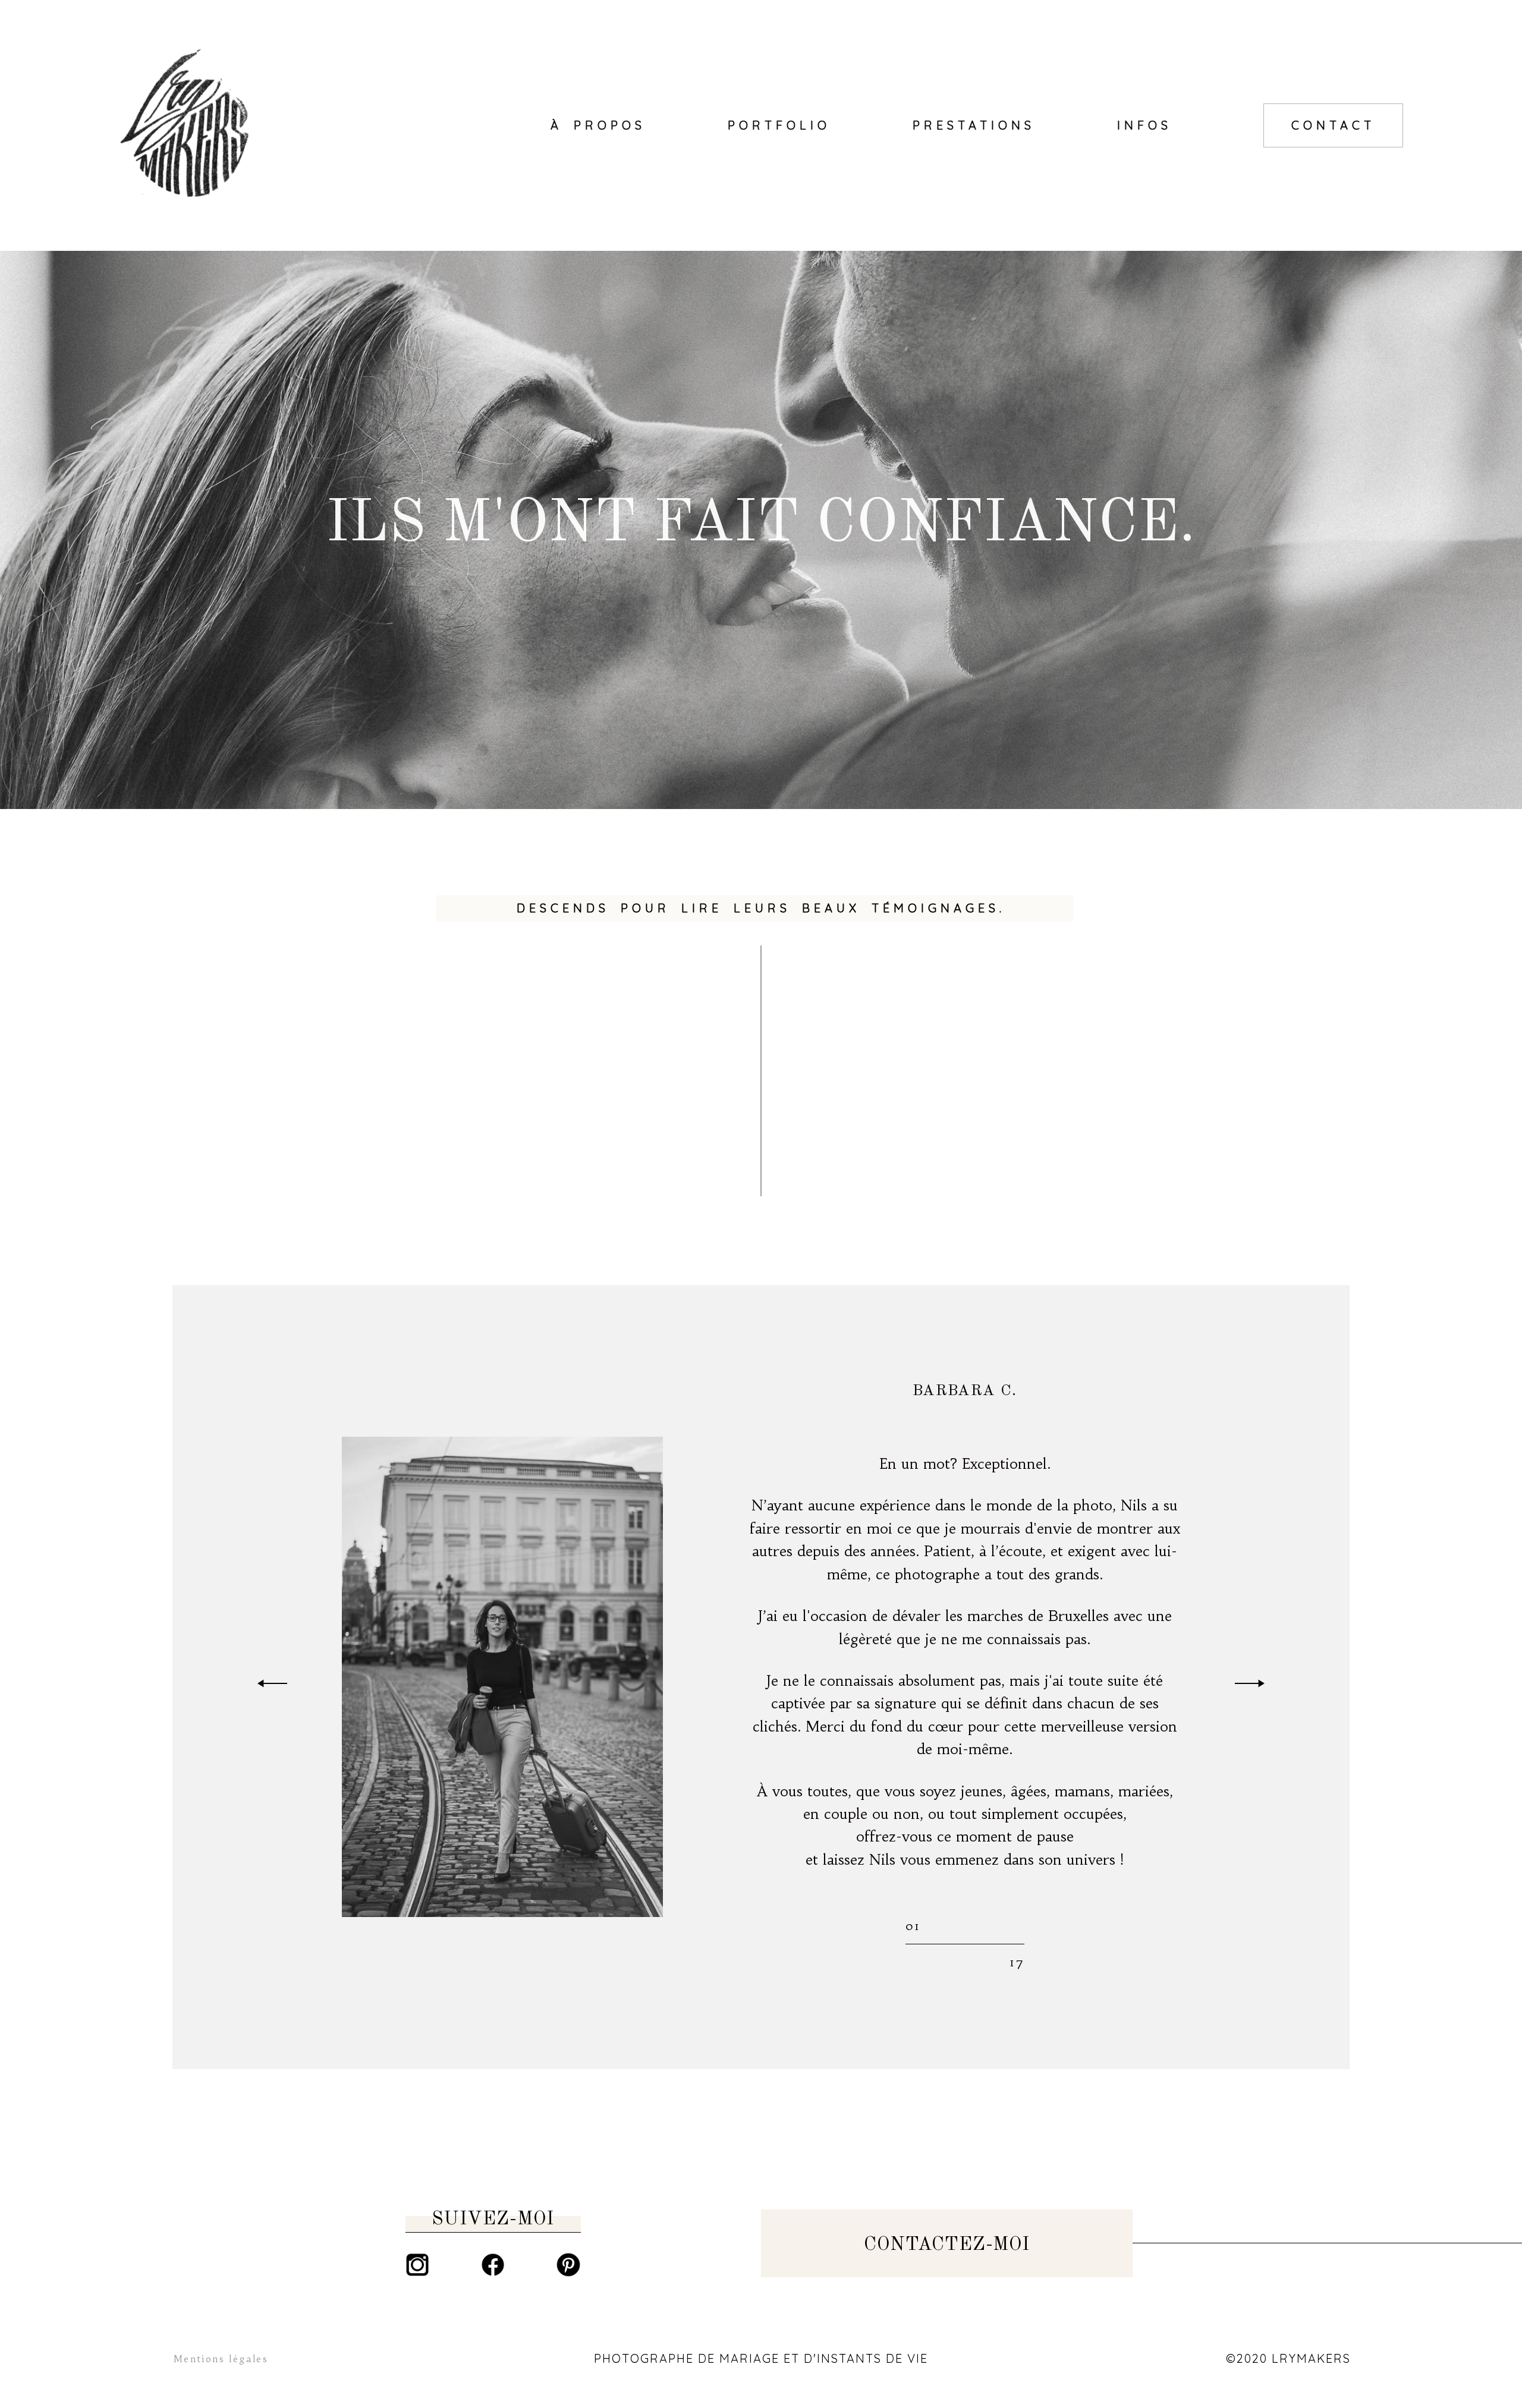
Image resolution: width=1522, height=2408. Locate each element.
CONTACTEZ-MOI (947, 2245)
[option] (761, 1677)
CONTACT (1333, 125)
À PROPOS (598, 125)
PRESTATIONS (974, 125)
